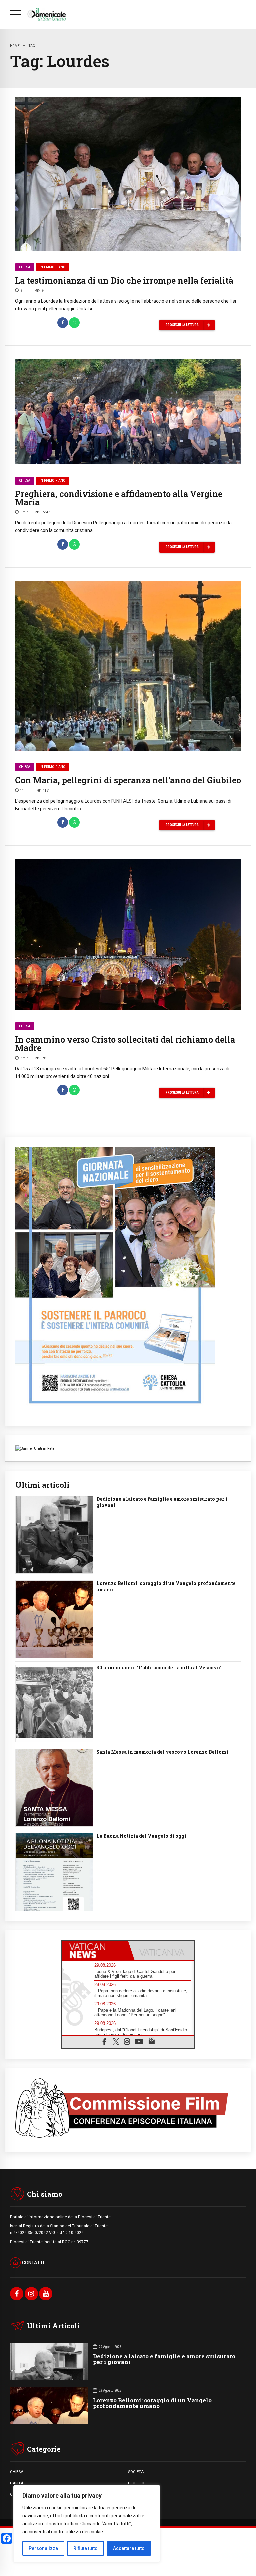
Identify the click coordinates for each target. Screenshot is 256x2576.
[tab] (95, 1951)
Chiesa (25, 267)
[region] (87, 2524)
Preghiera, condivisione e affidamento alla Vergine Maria (119, 498)
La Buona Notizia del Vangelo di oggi (141, 1836)
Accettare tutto (129, 2548)
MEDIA (134, 2494)
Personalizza (43, 2548)
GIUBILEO (136, 2483)
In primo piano (52, 267)
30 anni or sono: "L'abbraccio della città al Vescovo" (159, 1668)
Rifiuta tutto (85, 2548)
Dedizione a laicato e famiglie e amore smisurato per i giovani (162, 1502)
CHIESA (17, 2472)
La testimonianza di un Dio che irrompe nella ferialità (124, 280)
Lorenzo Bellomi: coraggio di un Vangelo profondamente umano (166, 1587)
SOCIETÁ (136, 2472)
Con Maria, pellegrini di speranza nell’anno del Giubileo (128, 780)
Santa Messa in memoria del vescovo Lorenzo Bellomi (162, 1752)
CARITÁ (17, 2483)
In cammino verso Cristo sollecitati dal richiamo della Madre (125, 1044)
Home (15, 46)
